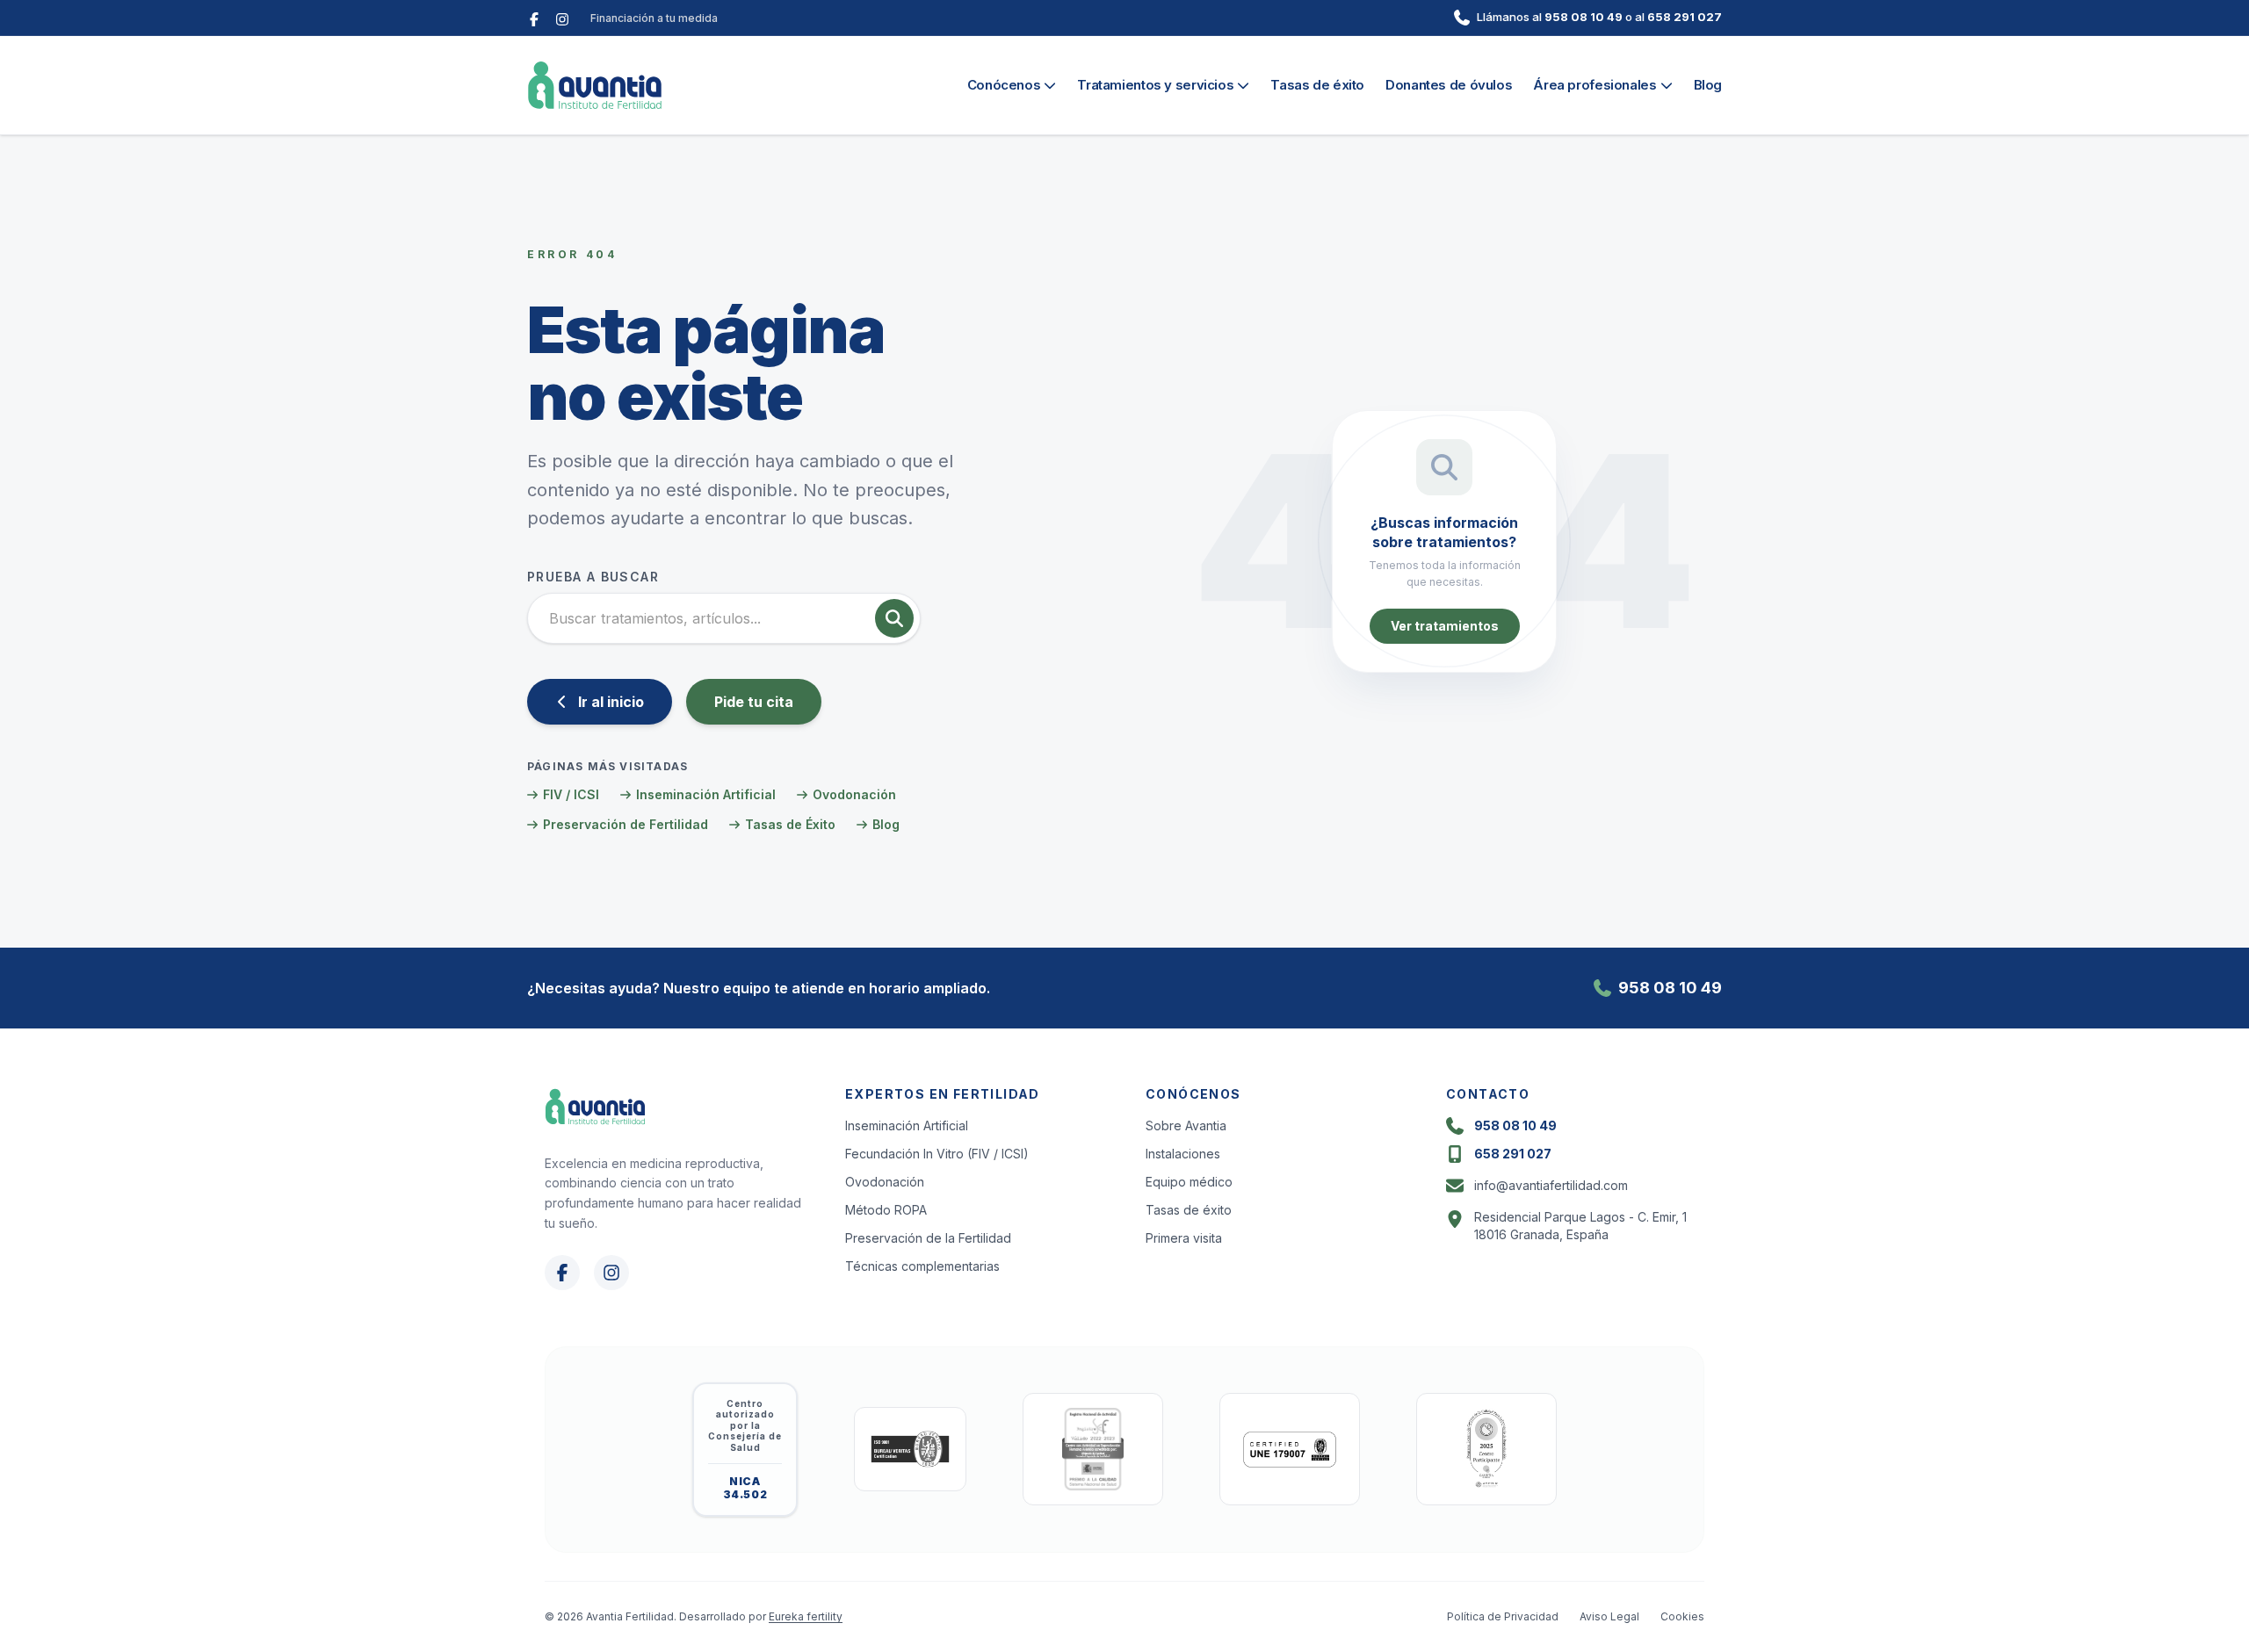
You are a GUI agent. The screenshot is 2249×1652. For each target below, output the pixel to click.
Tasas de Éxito (790, 824)
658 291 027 (1685, 17)
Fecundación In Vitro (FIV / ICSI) (937, 1154)
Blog (1708, 85)
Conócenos (1004, 85)
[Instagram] (562, 18)
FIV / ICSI (571, 794)
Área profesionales (1595, 85)
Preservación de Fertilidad (626, 824)
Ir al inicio (611, 702)
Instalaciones (1183, 1154)
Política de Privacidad (1503, 1616)
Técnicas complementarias (922, 1266)
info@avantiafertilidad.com (1551, 1185)
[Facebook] (534, 18)
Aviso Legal (1609, 1616)
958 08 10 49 (1584, 17)
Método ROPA (886, 1210)
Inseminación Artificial (706, 794)
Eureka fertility (806, 1616)
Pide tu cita (754, 702)
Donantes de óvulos (1449, 85)
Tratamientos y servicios (1155, 85)
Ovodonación (854, 794)
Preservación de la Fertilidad (928, 1238)
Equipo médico (1189, 1182)
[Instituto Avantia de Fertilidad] (595, 85)
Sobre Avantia (1186, 1125)
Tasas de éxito (1317, 85)
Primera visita (1184, 1238)
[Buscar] (894, 618)
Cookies (1682, 1616)
